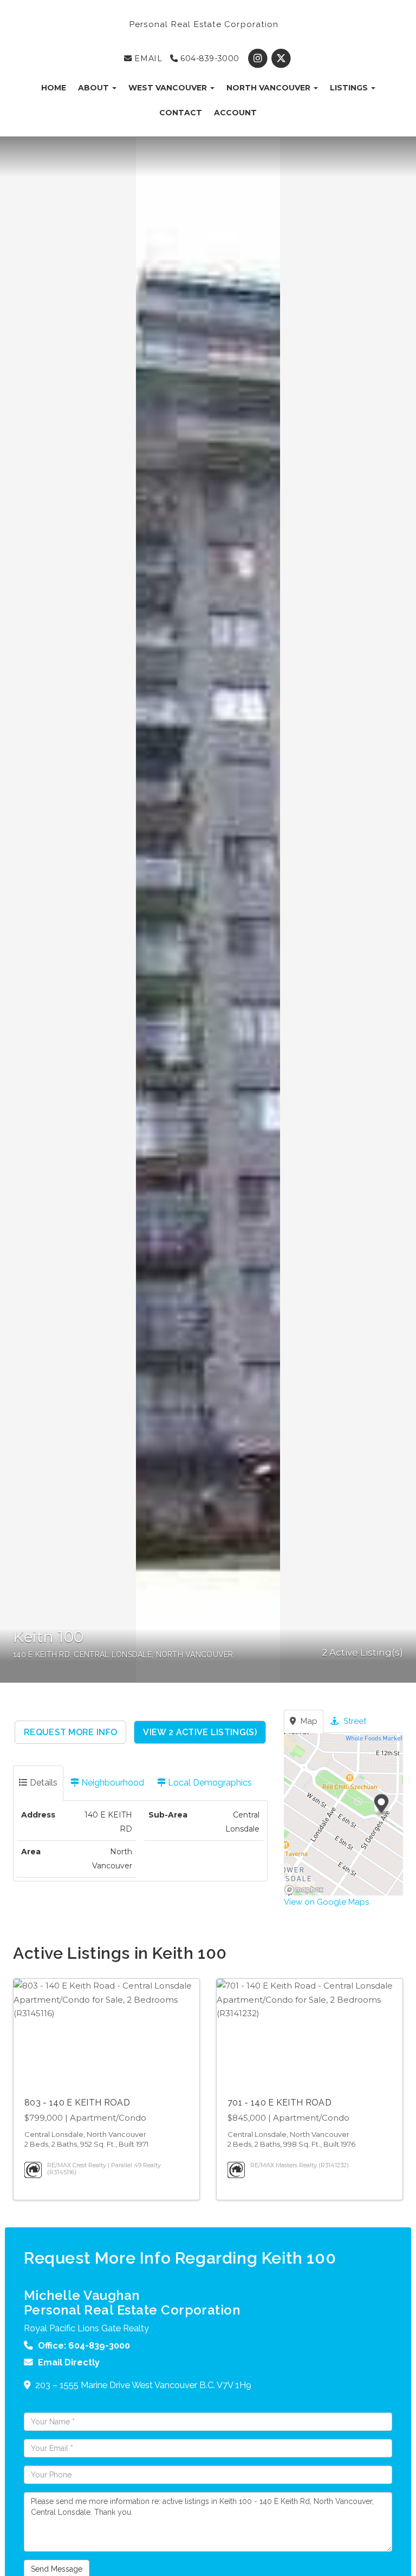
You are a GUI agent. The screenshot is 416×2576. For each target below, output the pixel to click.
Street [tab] (354, 1721)
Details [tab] (43, 1783)
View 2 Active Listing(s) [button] (200, 1732)
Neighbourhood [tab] (112, 1783)
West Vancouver (169, 88)
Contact (181, 113)
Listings (350, 88)
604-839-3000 (208, 58)
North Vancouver (269, 88)
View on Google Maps (326, 1902)
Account (235, 113)
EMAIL (147, 58)
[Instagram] (259, 58)
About (95, 88)
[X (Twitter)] (281, 58)
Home (54, 88)
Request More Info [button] (70, 1732)
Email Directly (69, 2362)
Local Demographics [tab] (209, 1783)
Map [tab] (308, 1721)
